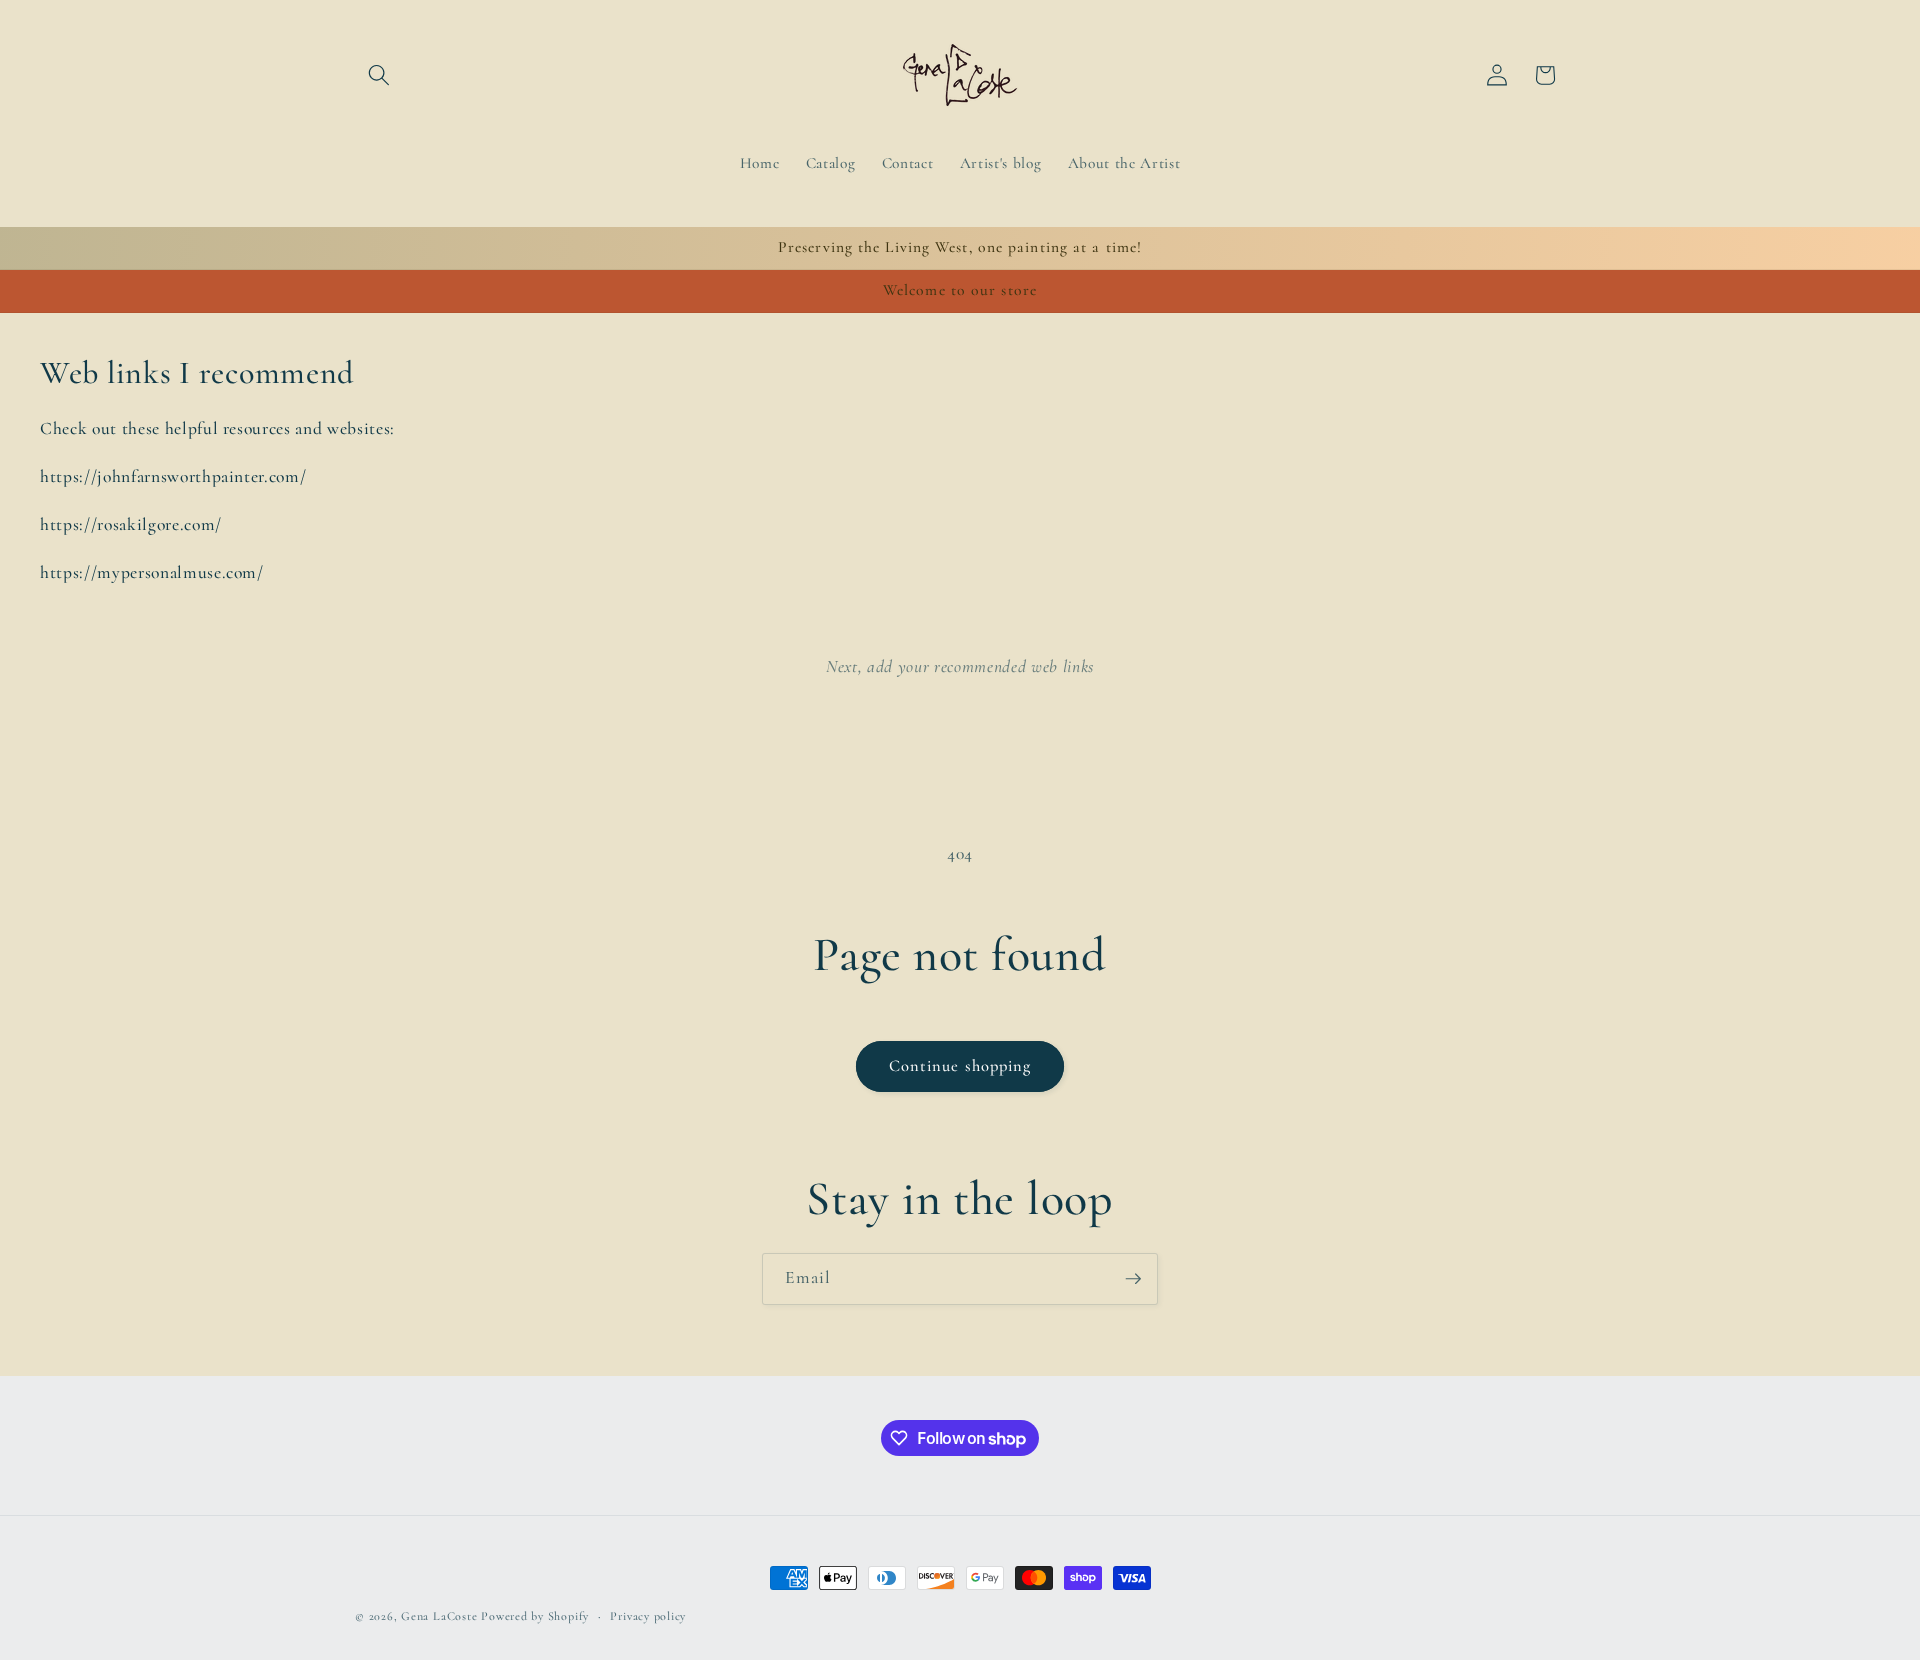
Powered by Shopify (535, 1616)
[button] (379, 75)
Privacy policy (648, 1616)
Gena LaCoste (439, 1616)
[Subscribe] (1133, 1279)
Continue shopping (960, 1066)
